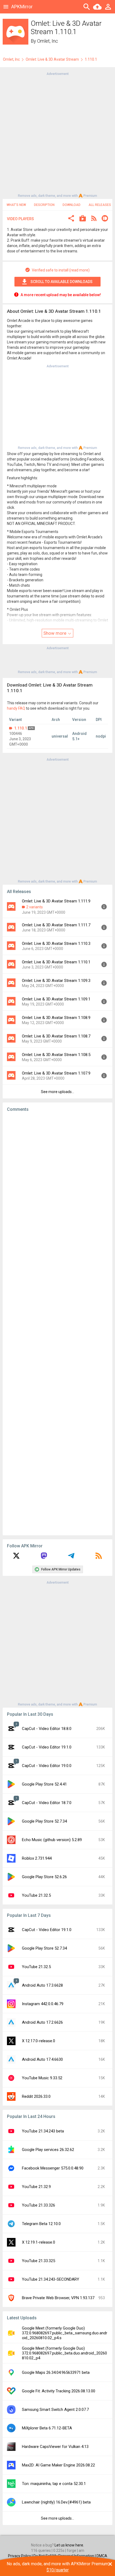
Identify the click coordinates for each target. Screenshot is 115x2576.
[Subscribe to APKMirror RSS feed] (99, 1558)
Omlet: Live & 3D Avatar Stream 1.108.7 (56, 1036)
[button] (71, 219)
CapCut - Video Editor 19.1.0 (47, 1747)
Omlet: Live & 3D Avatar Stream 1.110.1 (56, 962)
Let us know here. (69, 2545)
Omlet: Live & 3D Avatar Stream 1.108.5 (56, 1055)
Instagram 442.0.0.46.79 (43, 2004)
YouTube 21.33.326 (39, 2205)
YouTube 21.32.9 (36, 2187)
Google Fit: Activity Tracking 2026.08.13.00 (59, 2391)
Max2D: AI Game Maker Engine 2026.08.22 (58, 2465)
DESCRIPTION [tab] (44, 205)
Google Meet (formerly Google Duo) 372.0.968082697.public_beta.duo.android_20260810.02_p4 (64, 2353)
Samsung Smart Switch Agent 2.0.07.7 (55, 2410)
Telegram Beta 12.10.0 (41, 2224)
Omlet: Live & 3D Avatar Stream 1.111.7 (56, 925)
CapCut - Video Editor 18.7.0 (47, 1803)
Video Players (20, 219)
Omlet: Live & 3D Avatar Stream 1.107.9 (56, 1073)
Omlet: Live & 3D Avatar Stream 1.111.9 (56, 901)
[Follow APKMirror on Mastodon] (44, 1558)
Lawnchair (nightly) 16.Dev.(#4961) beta (56, 2502)
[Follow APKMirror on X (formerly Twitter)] (16, 1558)
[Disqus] (57, 1324)
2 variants (34, 907)
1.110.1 (21, 728)
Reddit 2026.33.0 (36, 2096)
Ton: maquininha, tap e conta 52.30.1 (54, 2484)
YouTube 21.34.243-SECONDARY (51, 2279)
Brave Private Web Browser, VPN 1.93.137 (58, 2298)
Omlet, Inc (48, 41)
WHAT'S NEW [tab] (16, 205)
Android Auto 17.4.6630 (42, 2059)
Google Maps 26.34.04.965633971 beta (56, 2372)
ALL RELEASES (100, 205)
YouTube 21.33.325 (39, 2261)
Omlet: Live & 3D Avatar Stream (52, 59)
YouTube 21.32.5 (36, 1895)
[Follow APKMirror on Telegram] (71, 1558)
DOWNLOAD (72, 205)
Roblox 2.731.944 (37, 1858)
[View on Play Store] (83, 219)
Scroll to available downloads (62, 282)
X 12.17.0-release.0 (39, 2041)
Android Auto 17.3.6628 (42, 1985)
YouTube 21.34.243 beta (43, 2131)
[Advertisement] (57, 134)
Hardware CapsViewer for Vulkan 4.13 (55, 2447)
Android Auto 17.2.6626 (42, 2022)
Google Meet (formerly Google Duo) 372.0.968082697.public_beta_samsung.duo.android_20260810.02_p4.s (65, 2333)
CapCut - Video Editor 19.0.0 (47, 1766)
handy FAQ (16, 708)
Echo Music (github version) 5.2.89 (52, 1840)
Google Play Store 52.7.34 (44, 1821)
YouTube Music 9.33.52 (42, 2078)
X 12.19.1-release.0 (39, 2242)
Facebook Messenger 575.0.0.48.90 (53, 2168)
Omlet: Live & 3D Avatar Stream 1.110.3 (56, 944)
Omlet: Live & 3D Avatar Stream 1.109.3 (56, 981)
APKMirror (22, 7)
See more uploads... (57, 1092)
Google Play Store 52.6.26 (44, 1877)
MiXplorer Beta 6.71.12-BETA (47, 2428)
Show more (55, 633)
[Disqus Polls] (57, 1184)
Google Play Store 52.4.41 (44, 1784)
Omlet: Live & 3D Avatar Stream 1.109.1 (56, 999)
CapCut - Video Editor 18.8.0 (47, 1729)
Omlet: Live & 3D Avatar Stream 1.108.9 (56, 1018)
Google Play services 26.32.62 (48, 2150)
